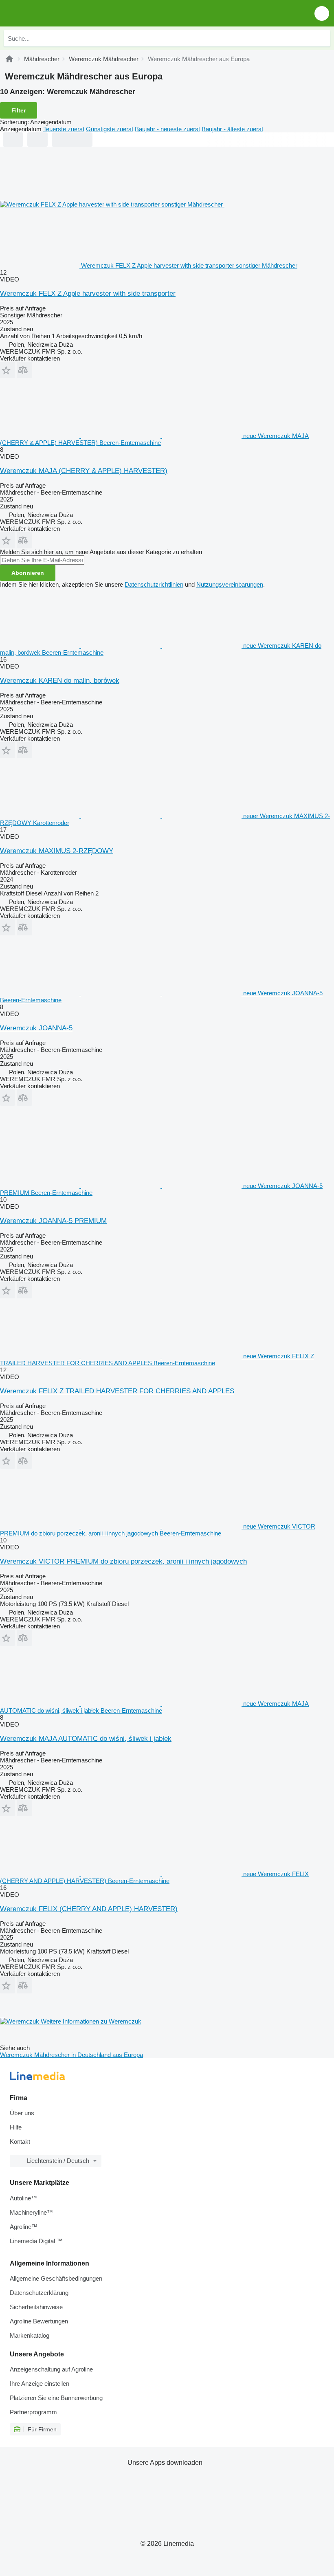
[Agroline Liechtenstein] (53, 13)
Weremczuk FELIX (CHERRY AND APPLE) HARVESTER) (89, 1909)
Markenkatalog (30, 2335)
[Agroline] (9, 59)
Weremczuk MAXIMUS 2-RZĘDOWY (57, 851)
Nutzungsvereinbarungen (230, 584)
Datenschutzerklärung (39, 2293)
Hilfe (16, 2127)
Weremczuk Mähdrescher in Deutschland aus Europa (71, 2055)
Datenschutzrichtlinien (154, 584)
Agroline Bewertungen (39, 2321)
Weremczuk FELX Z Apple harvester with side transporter (88, 294)
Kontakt (20, 2142)
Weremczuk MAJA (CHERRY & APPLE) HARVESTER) (84, 471)
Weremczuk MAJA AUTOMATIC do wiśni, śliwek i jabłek (86, 1739)
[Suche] (322, 38)
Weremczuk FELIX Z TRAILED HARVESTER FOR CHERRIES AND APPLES (117, 1391)
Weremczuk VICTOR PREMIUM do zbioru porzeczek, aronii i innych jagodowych (123, 1561)
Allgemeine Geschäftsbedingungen (56, 2278)
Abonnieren (28, 573)
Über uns (22, 2113)
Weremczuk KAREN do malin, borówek (60, 681)
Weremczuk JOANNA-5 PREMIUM (53, 1221)
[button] (322, 13)
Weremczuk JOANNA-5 (36, 1028)
